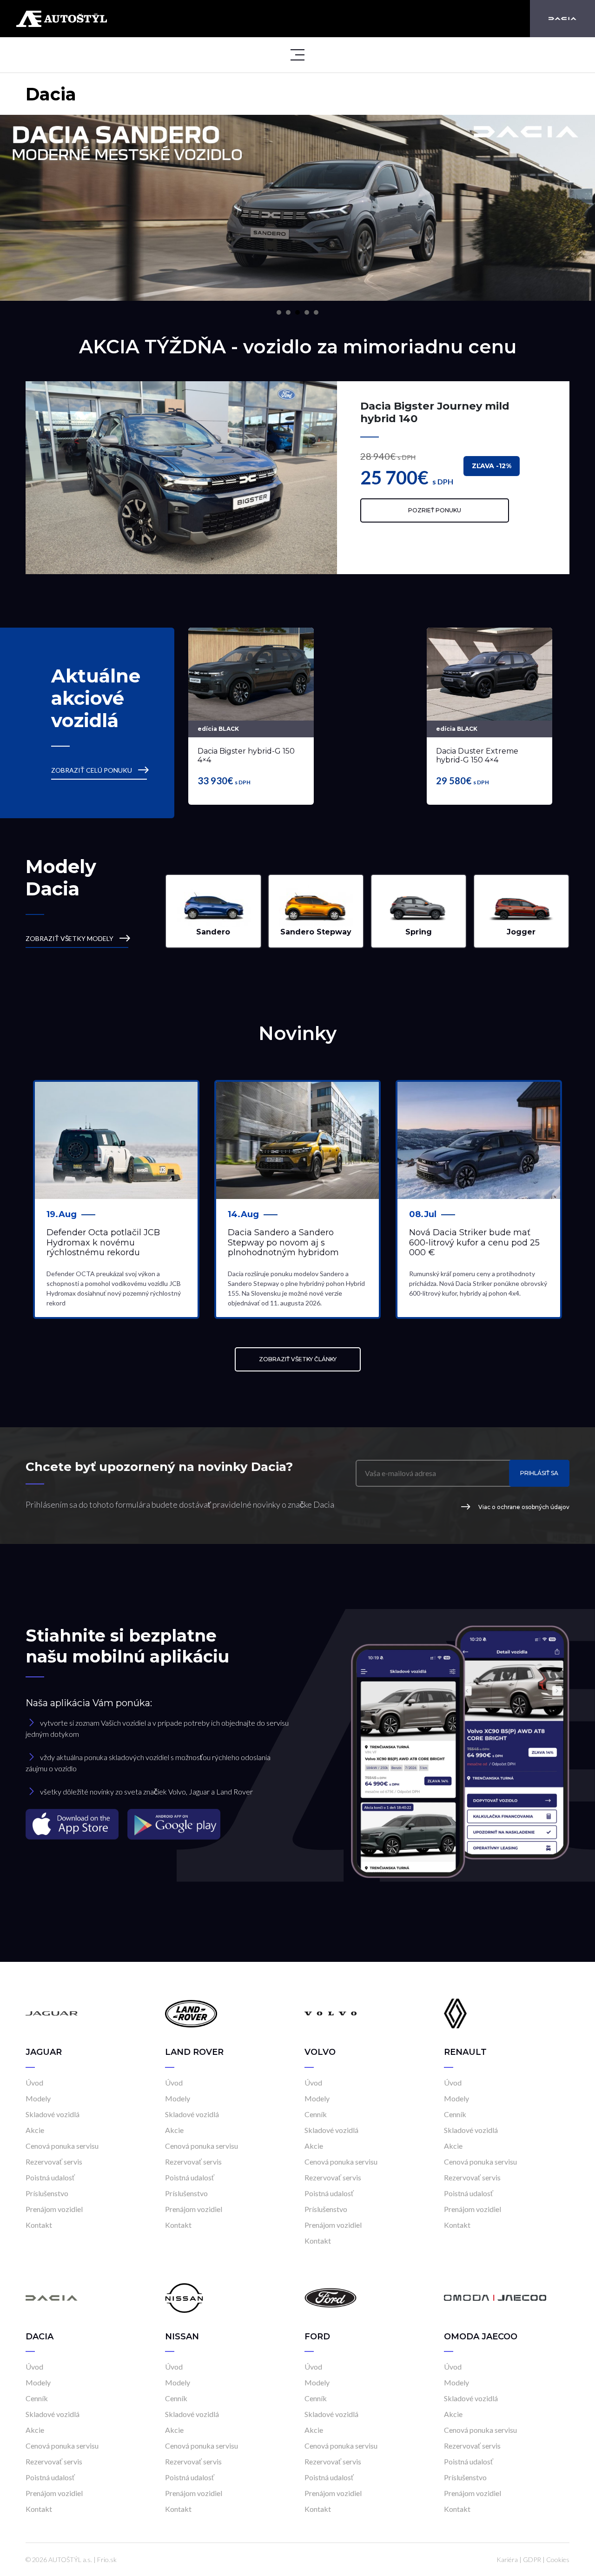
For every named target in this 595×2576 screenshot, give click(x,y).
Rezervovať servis (54, 2162)
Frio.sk (107, 2559)
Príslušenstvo (47, 2193)
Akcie (35, 2130)
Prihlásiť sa (539, 1473)
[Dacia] (562, 19)
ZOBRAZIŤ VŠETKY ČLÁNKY (298, 1359)
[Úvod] (52, 2013)
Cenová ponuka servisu (62, 2146)
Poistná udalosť (50, 2177)
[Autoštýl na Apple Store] (73, 1824)
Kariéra (507, 2559)
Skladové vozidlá (53, 2114)
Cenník (316, 2114)
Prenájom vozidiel (54, 2209)
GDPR (532, 2559)
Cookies (558, 2559)
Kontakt (39, 2225)
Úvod (34, 2083)
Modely (38, 2098)
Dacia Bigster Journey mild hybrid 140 (435, 412)
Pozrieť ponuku (435, 510)
